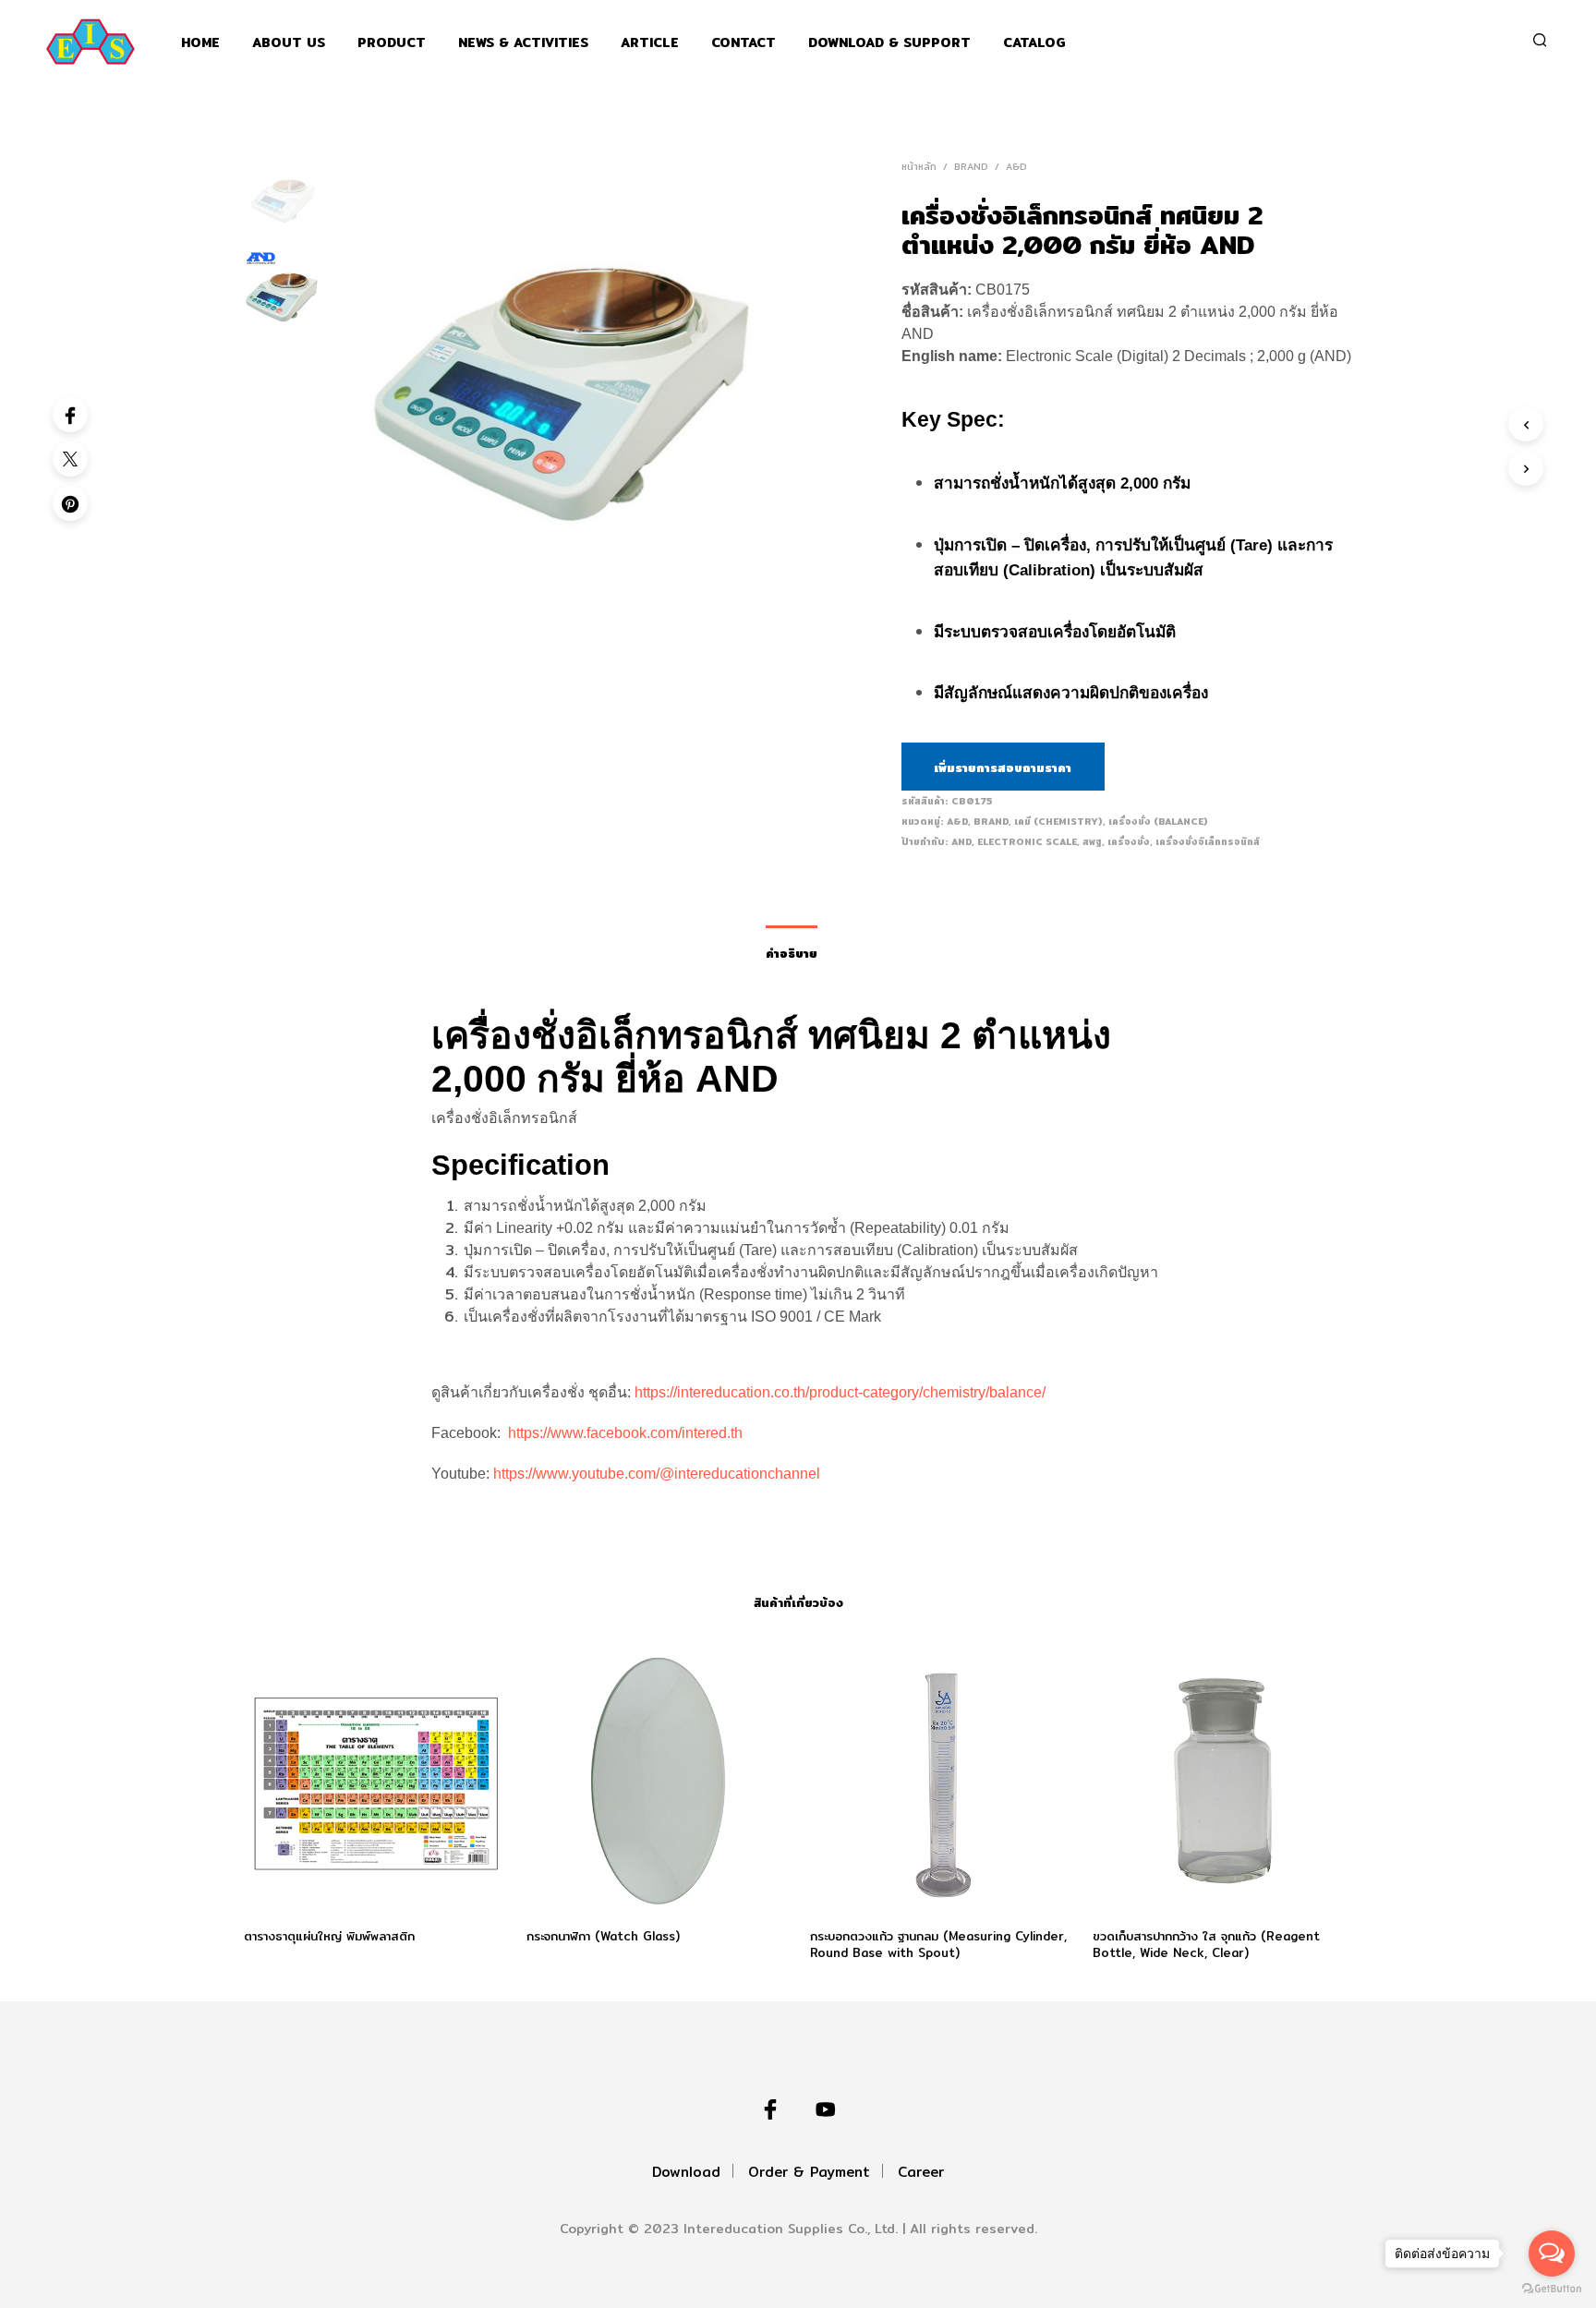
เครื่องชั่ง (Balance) (1158, 821)
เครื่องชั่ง (1129, 841)
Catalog (1034, 43)
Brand (971, 166)
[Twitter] (70, 459)
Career (921, 2172)
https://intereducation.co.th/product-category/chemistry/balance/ (840, 1392)
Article (650, 43)
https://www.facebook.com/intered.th (625, 1433)
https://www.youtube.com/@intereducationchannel (657, 1474)
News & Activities (523, 43)
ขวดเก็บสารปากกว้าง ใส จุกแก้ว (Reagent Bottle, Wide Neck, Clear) (1206, 1943)
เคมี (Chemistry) (1058, 821)
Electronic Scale (1027, 841)
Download (686, 2172)
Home (200, 43)
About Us (289, 43)
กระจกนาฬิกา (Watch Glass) (603, 1935)
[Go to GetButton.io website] (1552, 2289)
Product (392, 43)
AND (961, 841)
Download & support (889, 43)
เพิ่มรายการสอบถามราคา (1003, 767)
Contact (744, 43)
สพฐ (1092, 841)
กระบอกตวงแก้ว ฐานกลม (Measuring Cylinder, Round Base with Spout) (938, 1943)
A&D (1016, 166)
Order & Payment (809, 2172)
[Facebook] (70, 415)
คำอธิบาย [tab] (792, 953)
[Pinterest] (70, 503)
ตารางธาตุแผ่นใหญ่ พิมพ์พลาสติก (329, 1935)
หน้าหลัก (919, 166)
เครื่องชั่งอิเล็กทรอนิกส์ (1208, 841)
